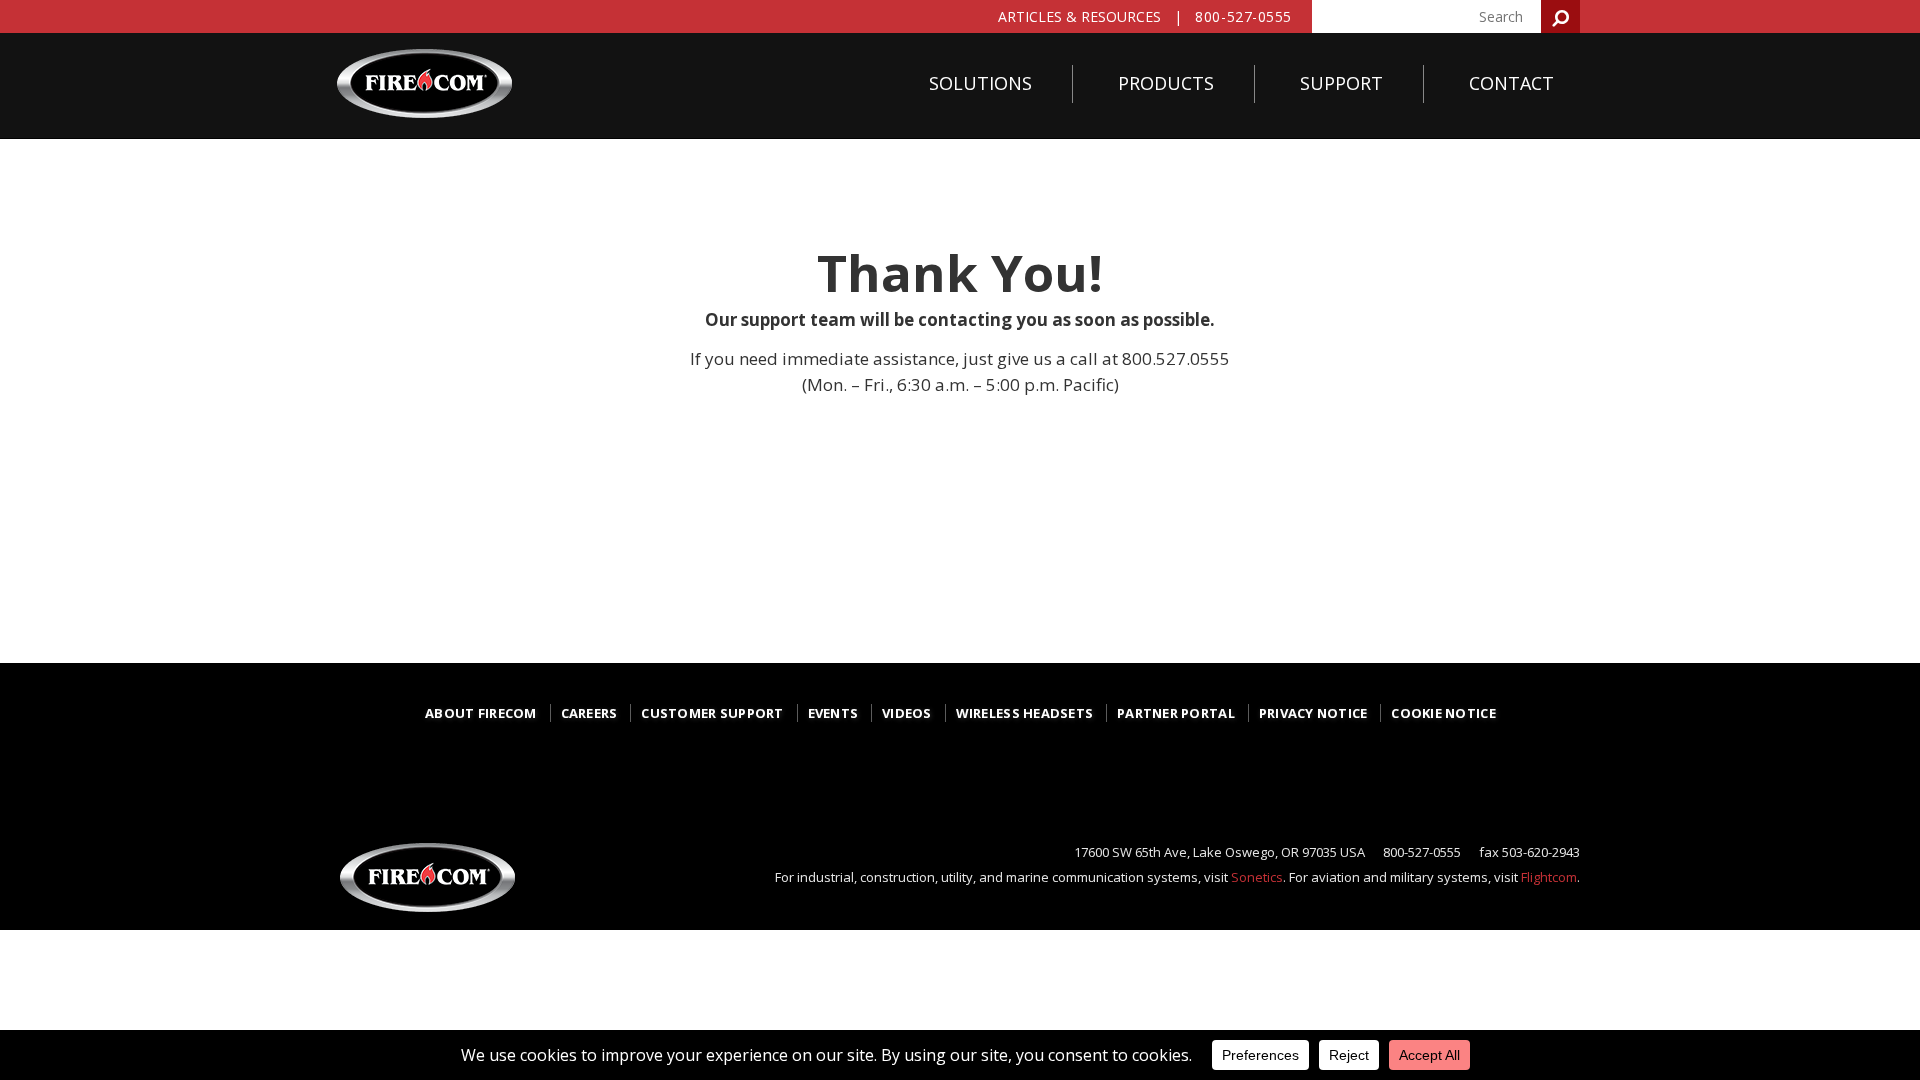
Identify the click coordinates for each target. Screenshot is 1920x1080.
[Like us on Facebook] (824, 776)
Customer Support (712, 713)
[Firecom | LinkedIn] (1034, 770)
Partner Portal (1176, 713)
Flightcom (1549, 877)
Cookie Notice (1443, 713)
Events (833, 713)
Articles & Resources (1079, 16)
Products (1166, 83)
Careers (589, 713)
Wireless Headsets (1024, 713)
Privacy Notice (1313, 713)
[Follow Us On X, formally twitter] (964, 770)
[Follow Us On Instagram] (894, 776)
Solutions (980, 83)
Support (1341, 83)
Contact (1511, 83)
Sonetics (1257, 877)
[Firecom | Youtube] (1104, 776)
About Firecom (480, 713)
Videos (907, 713)
